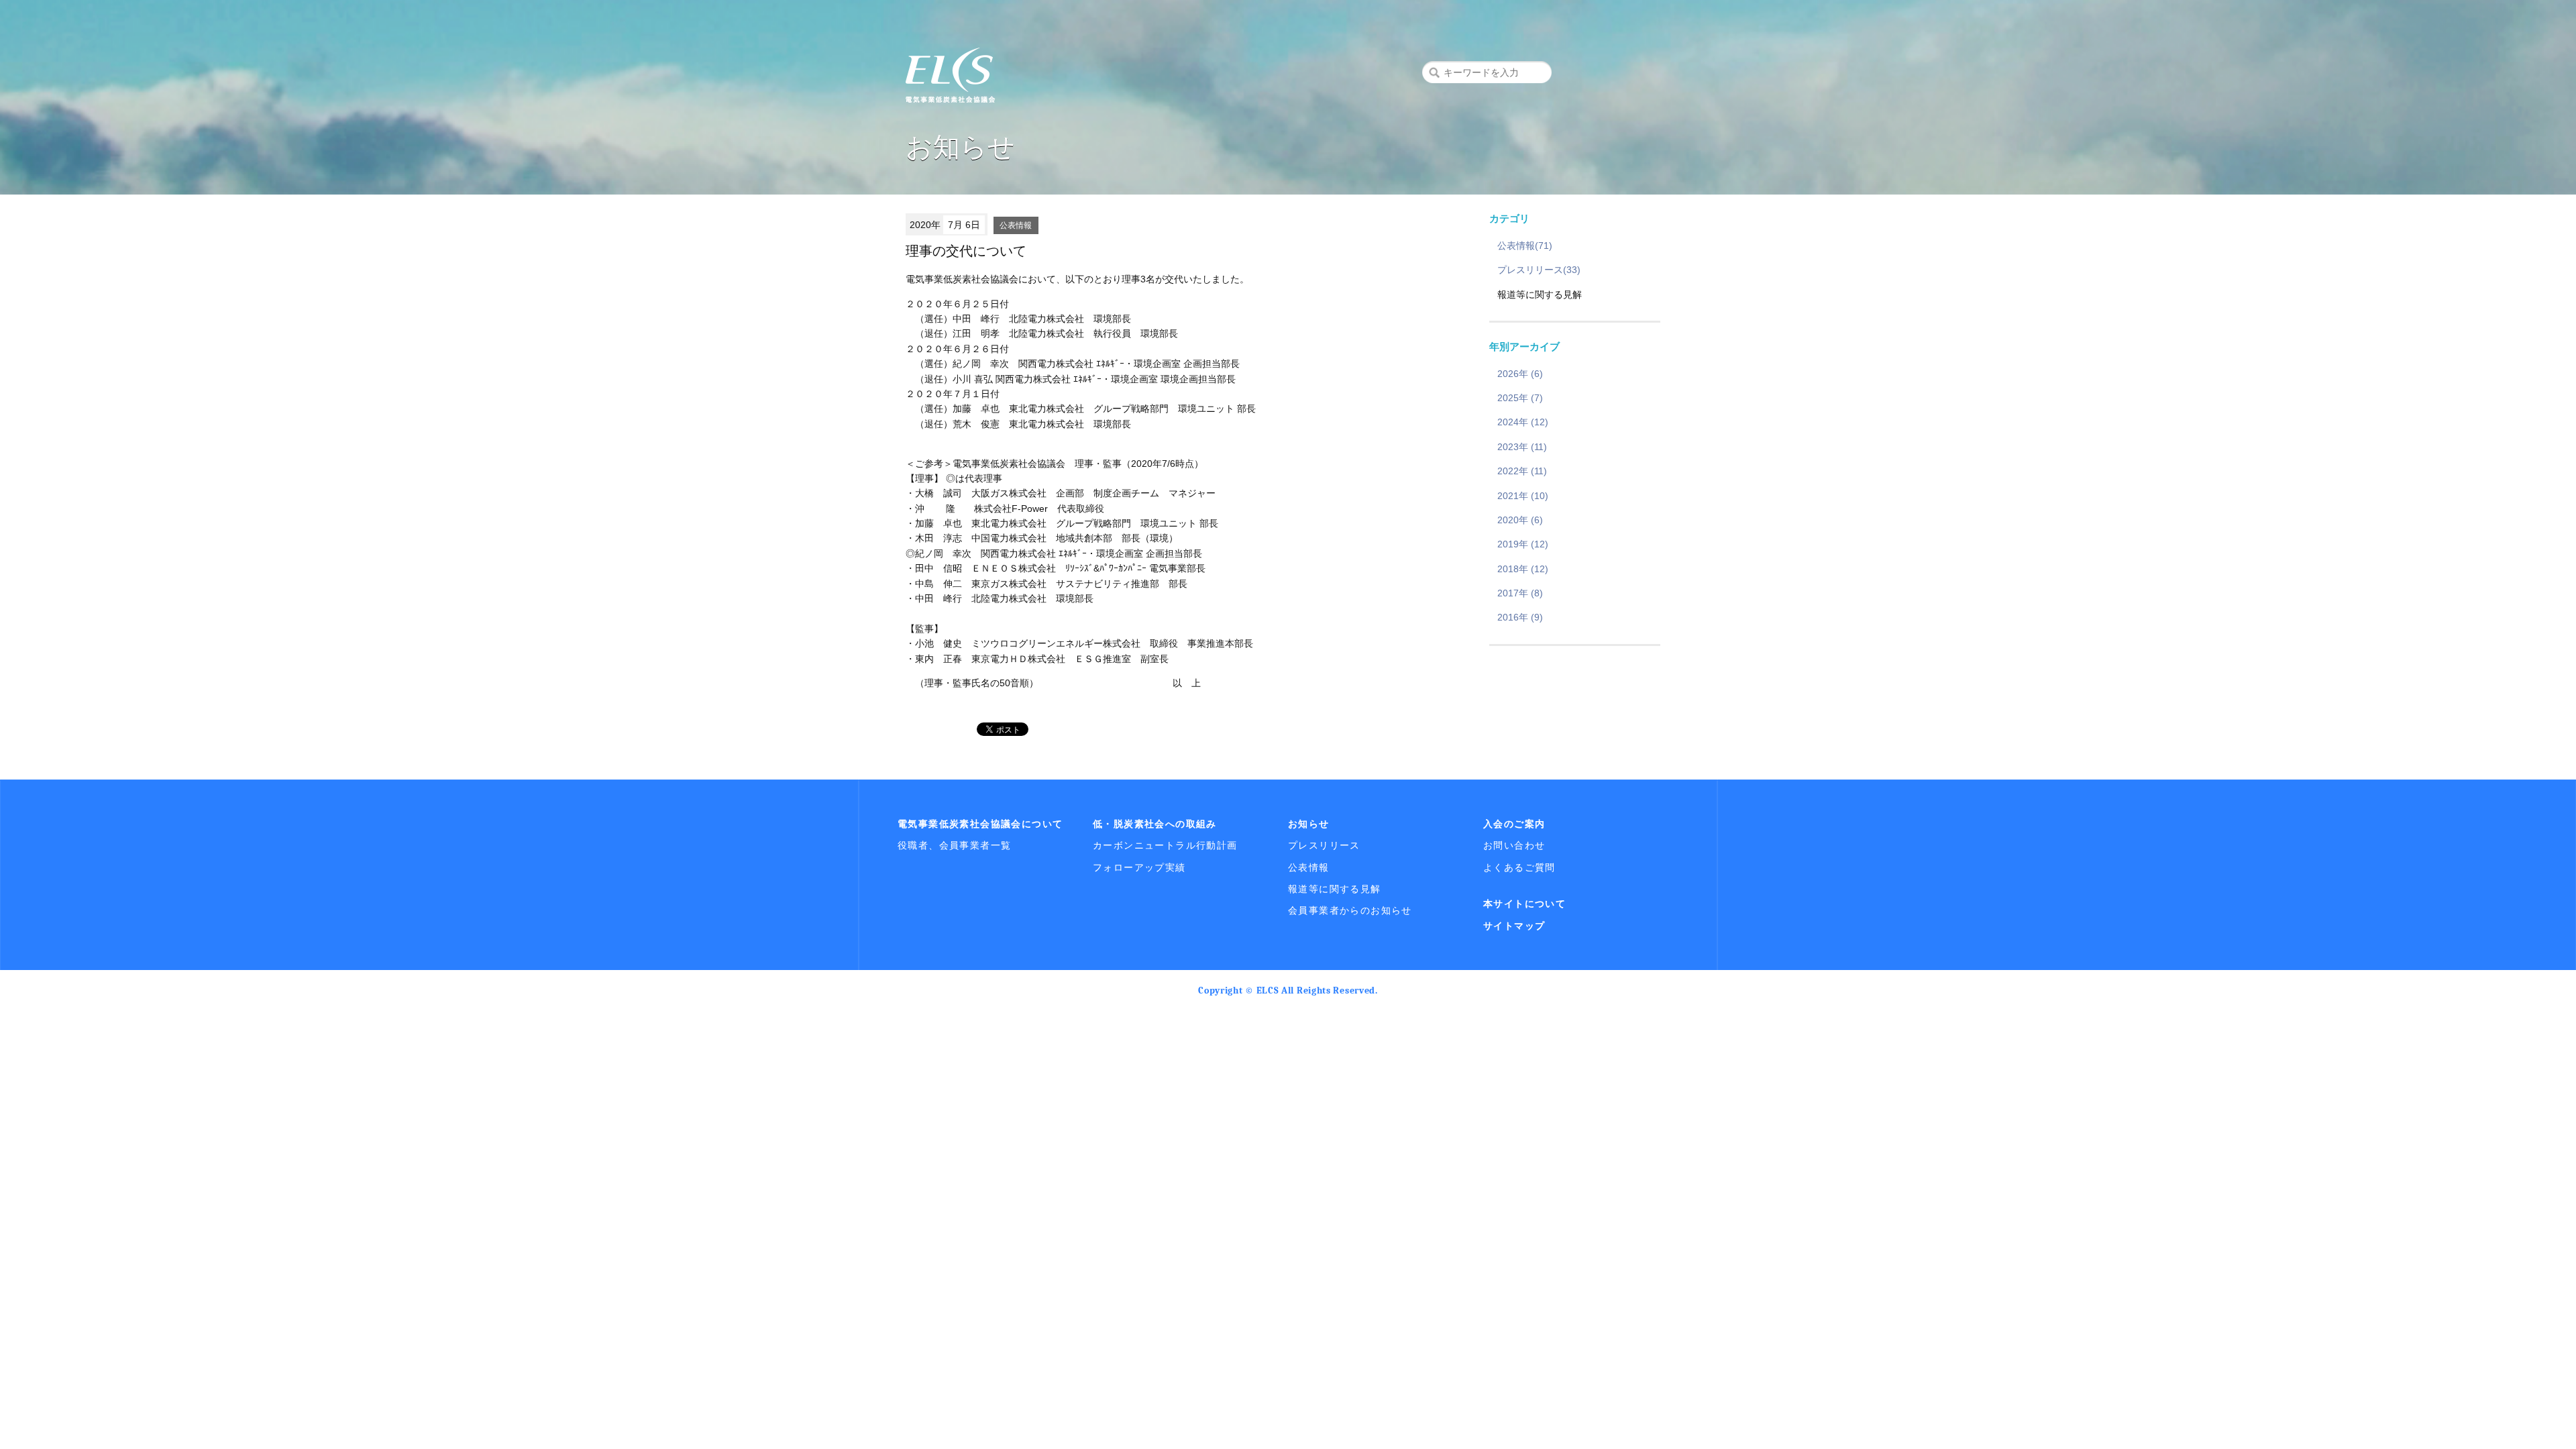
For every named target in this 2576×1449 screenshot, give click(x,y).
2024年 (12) (1523, 422)
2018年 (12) (1523, 569)
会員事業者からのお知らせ (1350, 910)
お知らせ (1309, 824)
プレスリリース (1324, 845)
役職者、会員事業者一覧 (954, 845)
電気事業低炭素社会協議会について (980, 824)
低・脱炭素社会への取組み (1155, 824)
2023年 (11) (1522, 447)
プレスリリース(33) (1539, 270)
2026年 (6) (1520, 374)
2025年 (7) (1520, 398)
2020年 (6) (1520, 520)
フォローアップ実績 (1139, 867)
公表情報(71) (1525, 246)
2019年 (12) (1523, 544)
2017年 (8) (1520, 593)
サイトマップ (1514, 926)
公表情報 (1016, 225)
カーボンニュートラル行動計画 (1165, 845)
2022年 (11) (1522, 471)
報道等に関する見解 (1335, 889)
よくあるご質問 (1519, 867)
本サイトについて (1524, 904)
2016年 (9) (1520, 617)
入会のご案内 (1514, 824)
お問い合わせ (1514, 845)
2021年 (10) (1523, 496)
